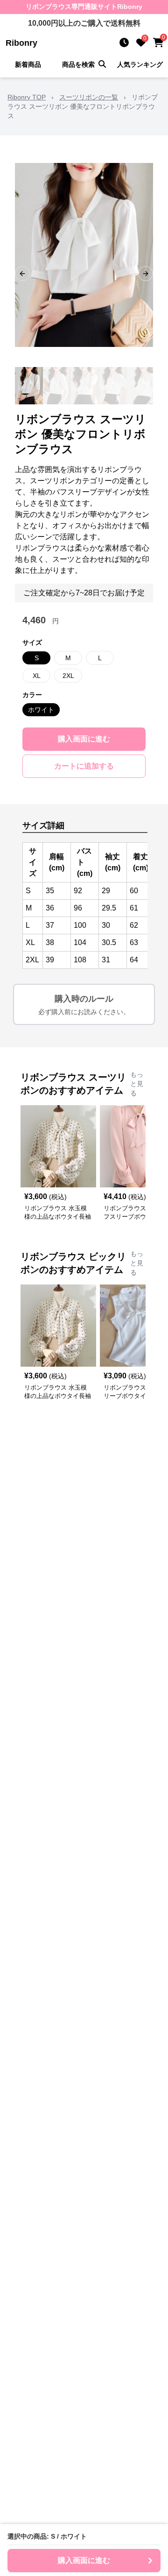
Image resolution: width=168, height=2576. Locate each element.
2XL (68, 676)
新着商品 (28, 64)
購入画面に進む (84, 739)
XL (37, 676)
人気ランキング (140, 64)
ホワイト (41, 710)
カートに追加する (84, 766)
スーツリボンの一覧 (89, 97)
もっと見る (137, 1084)
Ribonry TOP (27, 97)
